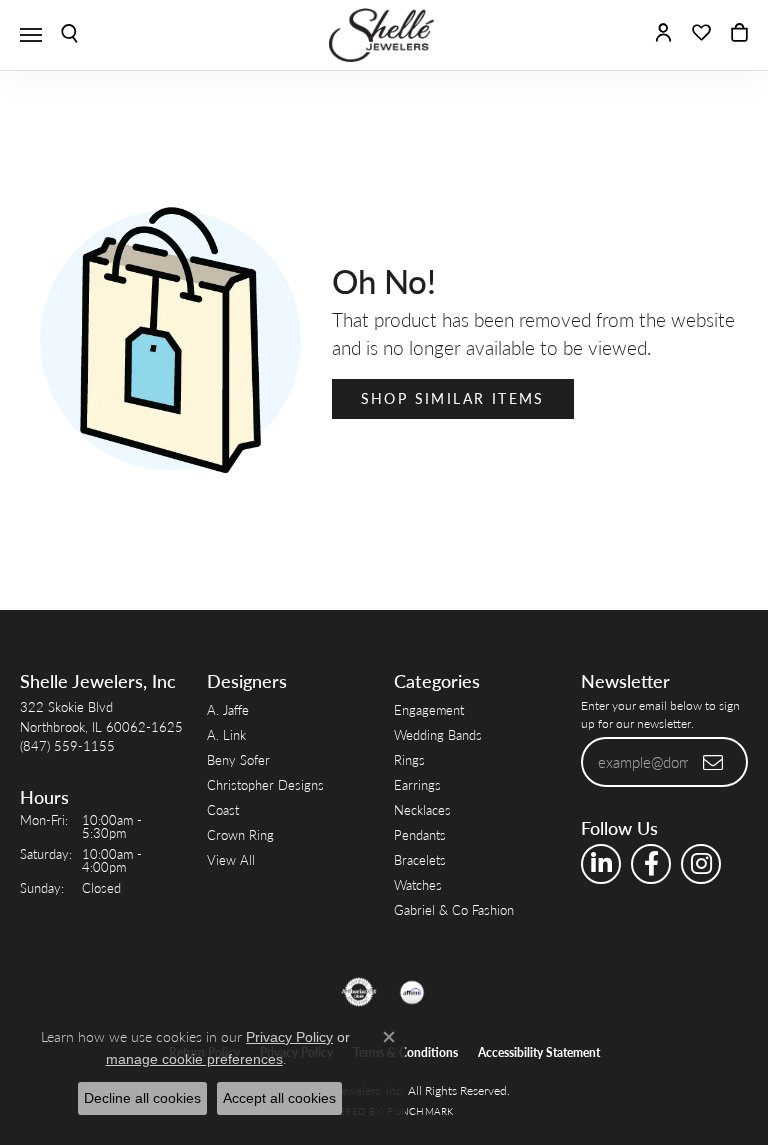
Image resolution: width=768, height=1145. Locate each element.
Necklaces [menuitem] (422, 809)
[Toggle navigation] (31, 35)
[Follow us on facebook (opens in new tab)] (651, 864)
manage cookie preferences (194, 1059)
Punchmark (420, 1111)
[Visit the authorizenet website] (359, 992)
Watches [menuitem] (418, 884)
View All (231, 859)
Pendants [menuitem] (420, 834)
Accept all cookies (279, 1098)
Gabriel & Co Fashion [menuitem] (454, 909)
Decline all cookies (142, 1098)
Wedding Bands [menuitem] (438, 734)
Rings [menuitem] (409, 759)
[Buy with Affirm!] (412, 992)
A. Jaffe (228, 709)
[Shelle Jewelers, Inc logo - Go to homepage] (384, 35)
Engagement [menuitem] (429, 709)
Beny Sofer (238, 759)
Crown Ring (240, 834)
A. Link (226, 734)
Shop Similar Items (453, 398)
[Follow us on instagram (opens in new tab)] (701, 864)
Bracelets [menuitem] (420, 859)
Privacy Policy (289, 1037)
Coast (223, 809)
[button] (69, 35)
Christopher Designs (265, 784)
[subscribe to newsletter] (714, 762)
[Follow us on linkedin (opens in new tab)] (601, 864)
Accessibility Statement (539, 1052)
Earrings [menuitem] (417, 784)
